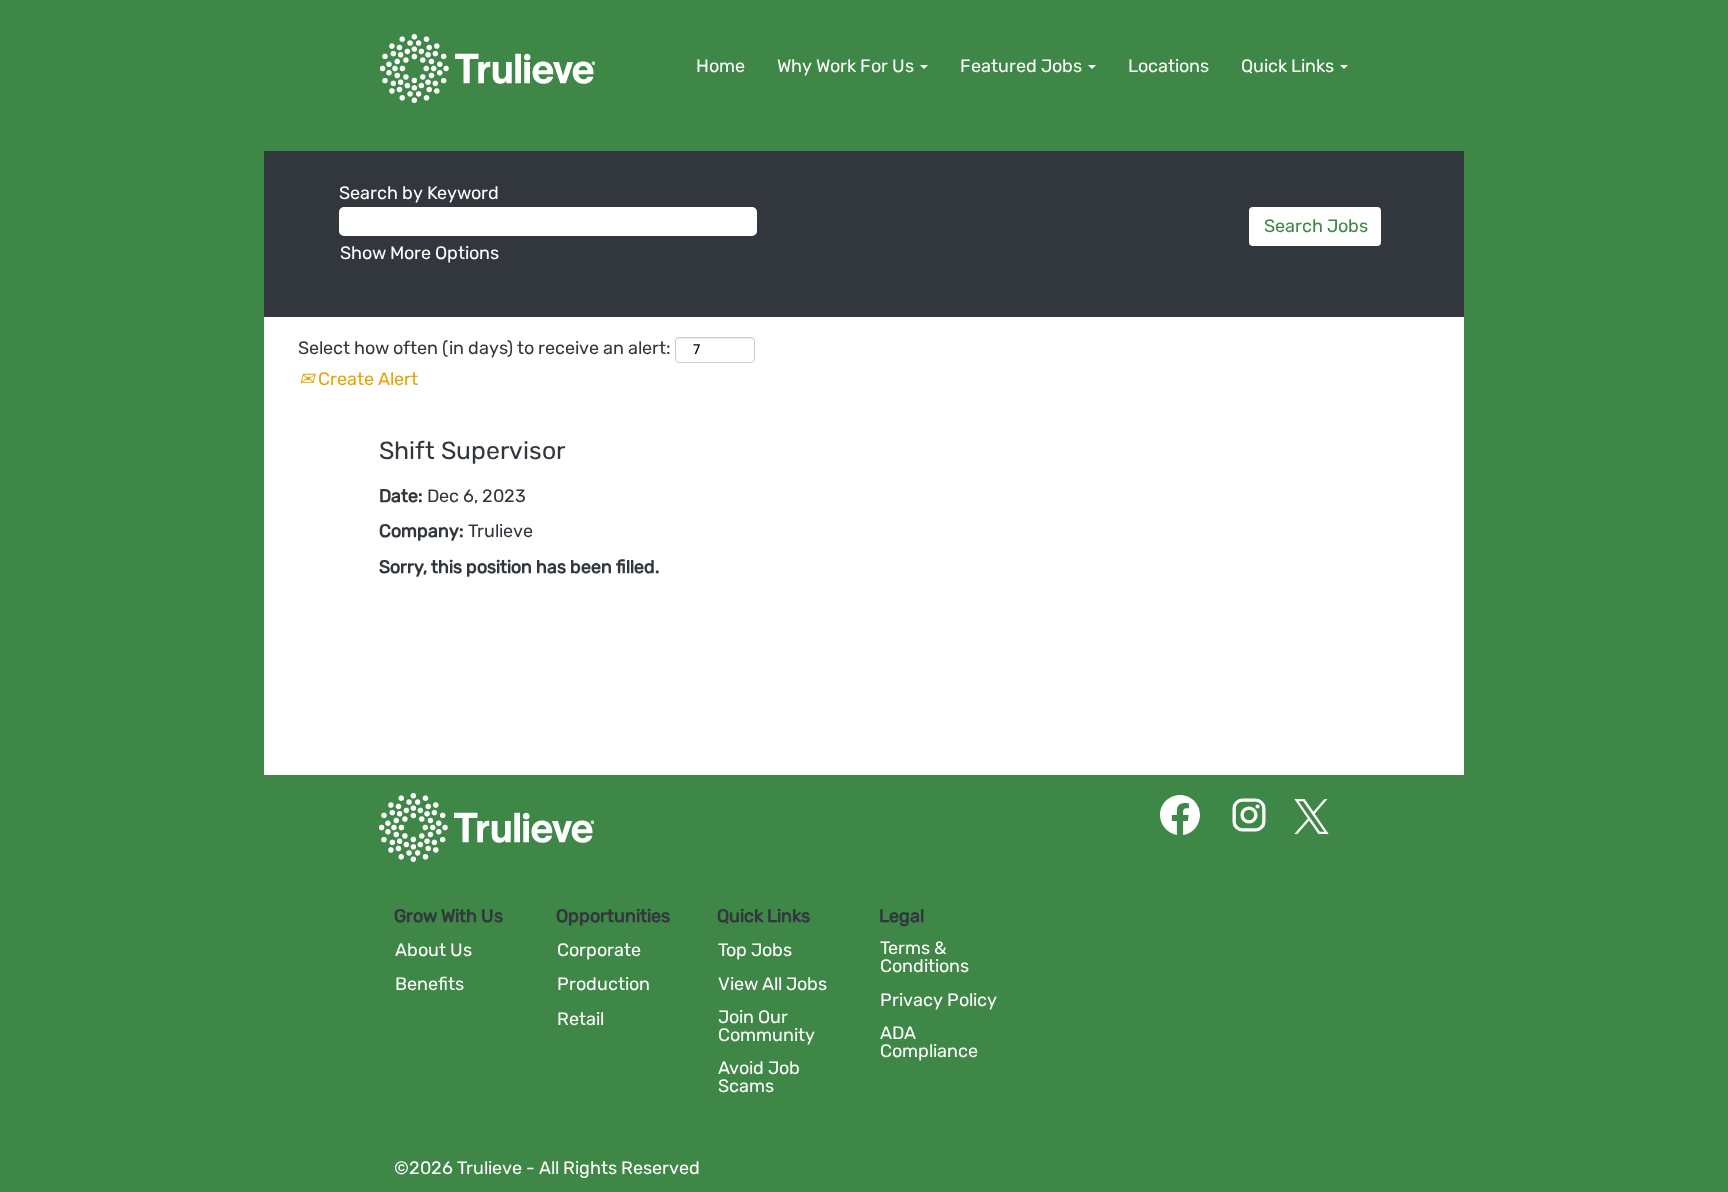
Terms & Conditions (924, 957)
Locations (1168, 66)
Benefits (429, 984)
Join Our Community (766, 1026)
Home (720, 66)
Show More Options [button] (419, 253)
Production (603, 984)
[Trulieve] (487, 68)
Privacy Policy (938, 1000)
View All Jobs (772, 984)
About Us (433, 950)
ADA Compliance (929, 1042)
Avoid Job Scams (759, 1077)
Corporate (599, 950)
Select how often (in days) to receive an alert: (484, 348)
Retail (580, 1019)
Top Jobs (755, 950)
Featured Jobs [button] (1023, 66)
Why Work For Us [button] (847, 66)
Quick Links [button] (1289, 66)
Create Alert (366, 379)
